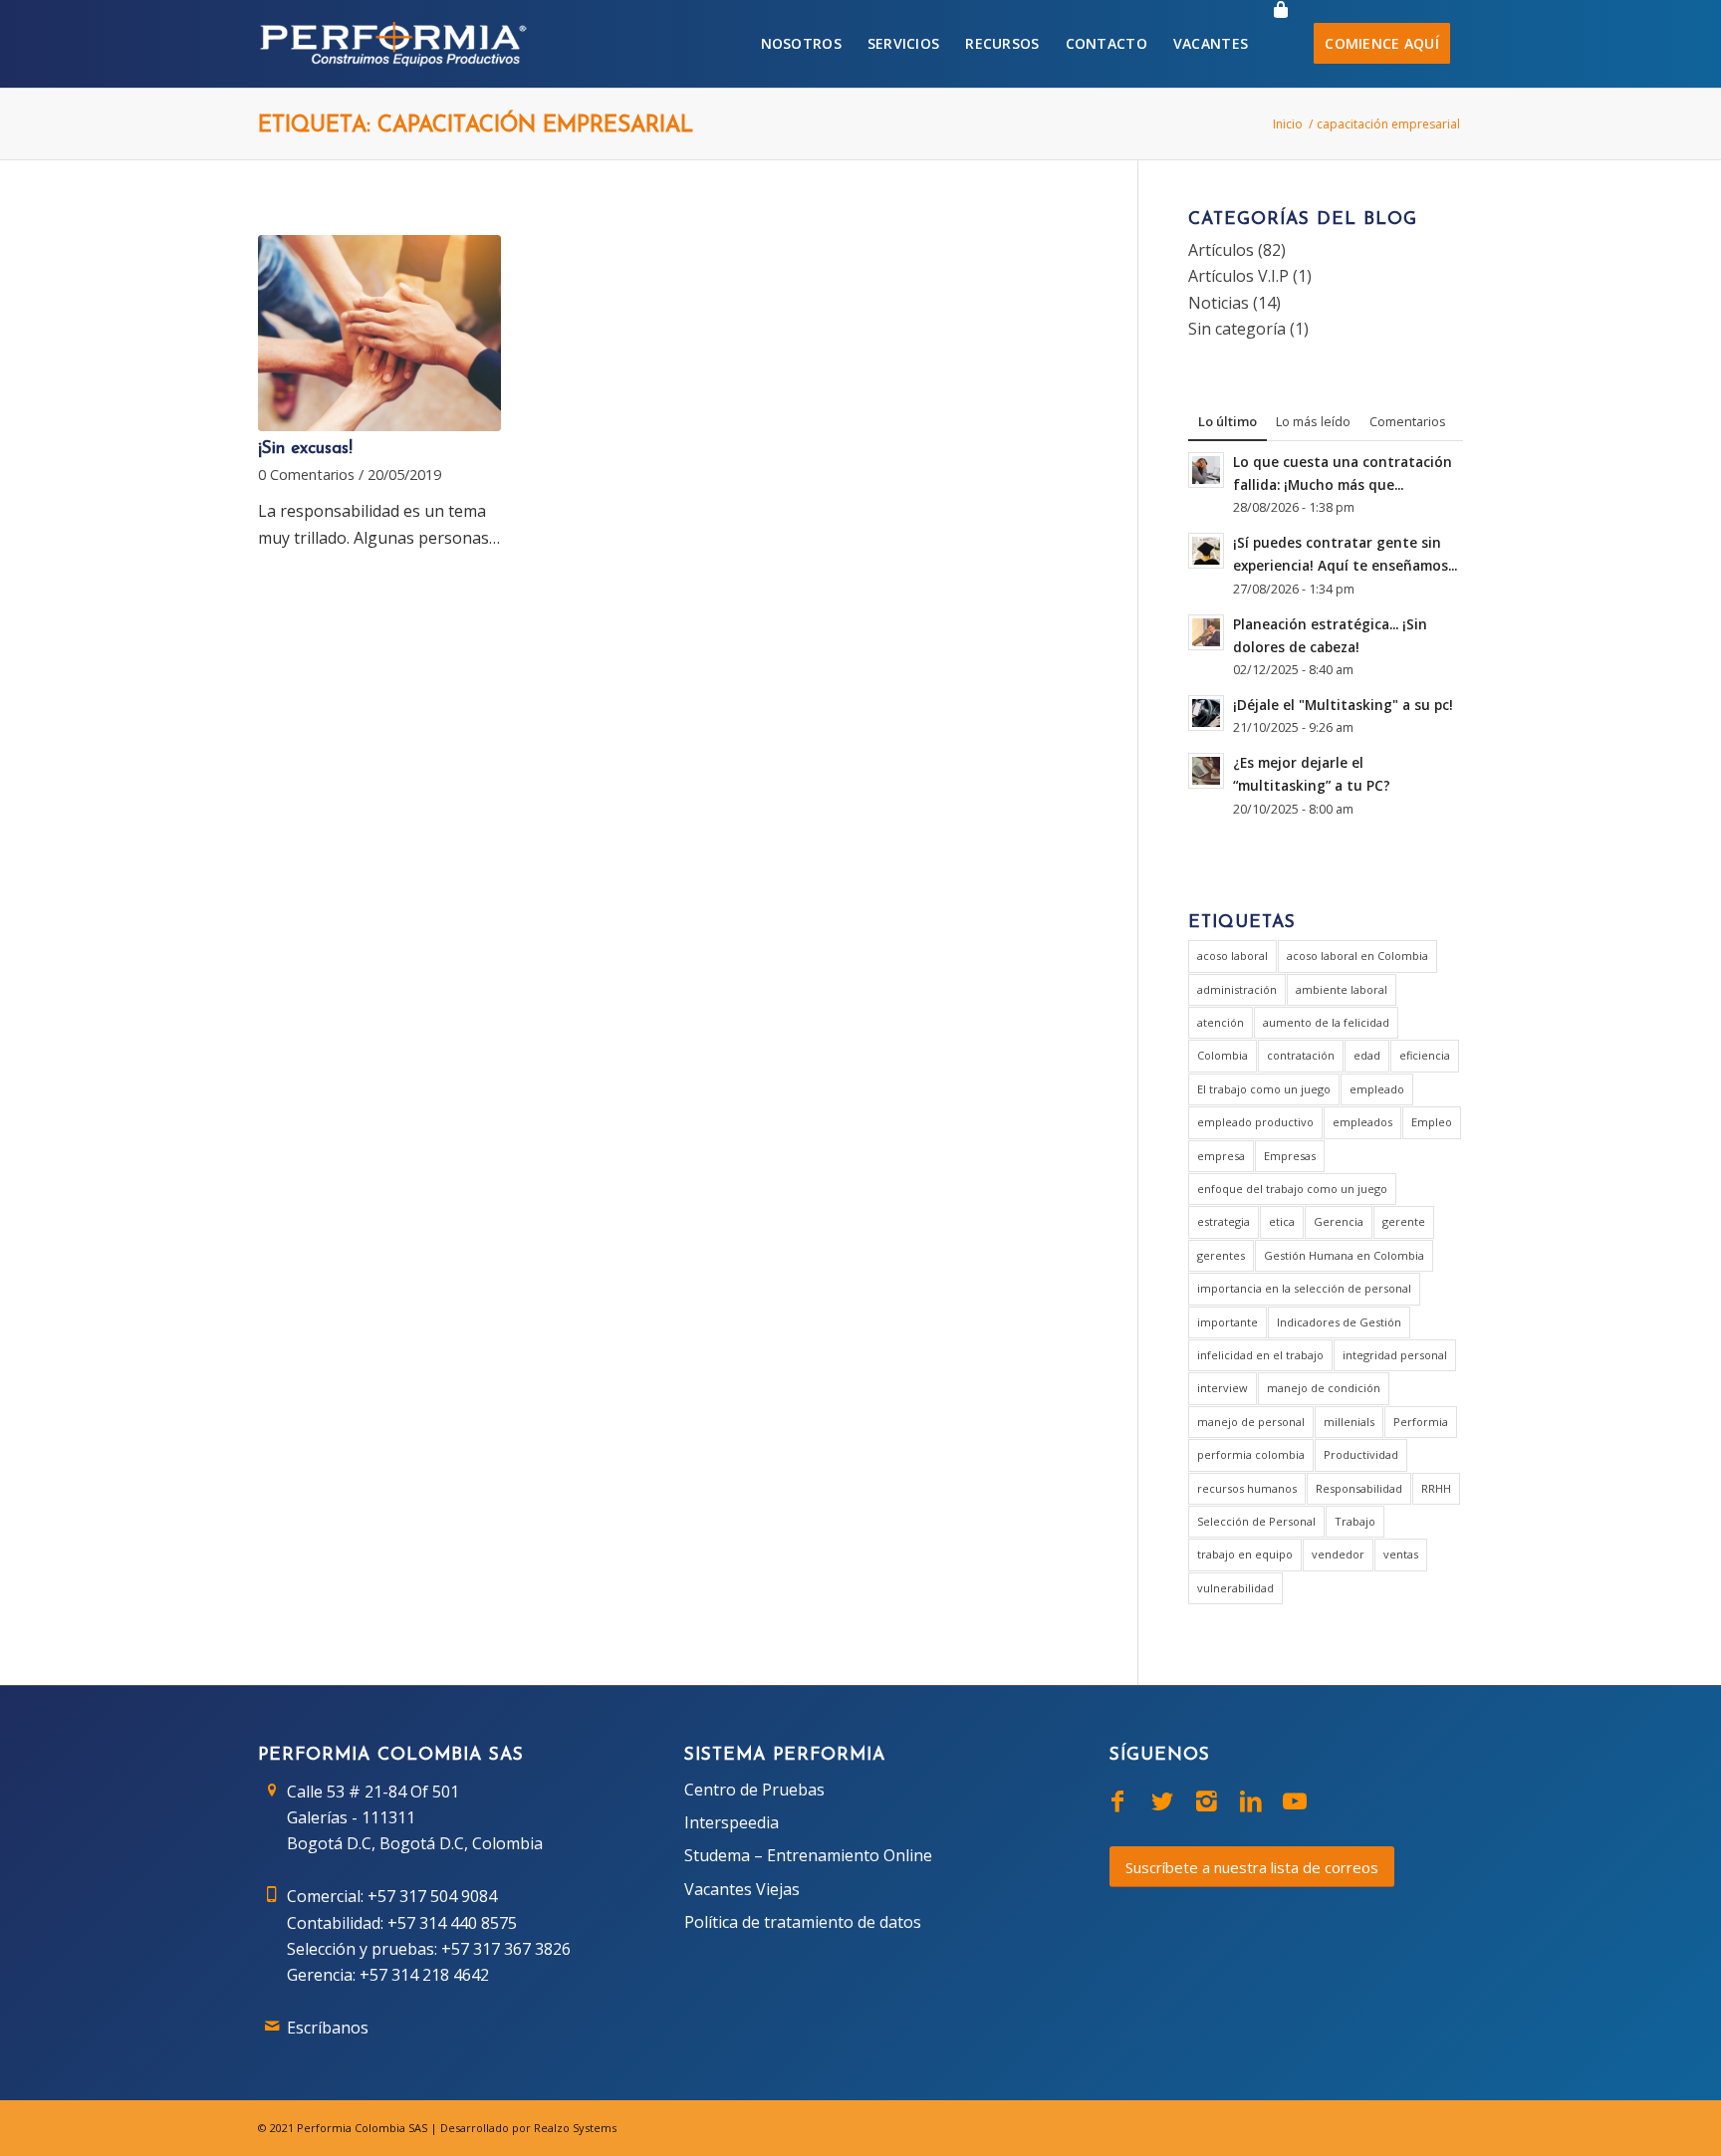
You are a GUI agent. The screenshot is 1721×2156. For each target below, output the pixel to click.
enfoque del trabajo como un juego (1292, 1189)
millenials (1349, 1422)
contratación (1301, 1055)
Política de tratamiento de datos (803, 1922)
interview (1223, 1388)
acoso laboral (1232, 956)
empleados (1362, 1122)
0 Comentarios (306, 475)
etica (1282, 1221)
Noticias (1219, 303)
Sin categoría (1237, 329)
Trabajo (1355, 1521)
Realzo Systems (575, 2128)
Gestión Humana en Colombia (1344, 1255)
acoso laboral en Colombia (1357, 956)
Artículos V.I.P (1238, 276)
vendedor (1338, 1554)
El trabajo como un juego (1264, 1089)
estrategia (1224, 1221)
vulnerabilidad (1235, 1588)
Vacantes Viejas (742, 1889)
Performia (1421, 1422)
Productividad (1361, 1454)
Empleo (1432, 1122)
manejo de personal (1251, 1422)
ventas (1401, 1554)
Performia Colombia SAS (362, 2128)
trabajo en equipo (1245, 1554)
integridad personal (1395, 1355)
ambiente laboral (1342, 989)
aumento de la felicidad (1326, 1022)
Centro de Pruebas (754, 1790)
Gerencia (1339, 1221)
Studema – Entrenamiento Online (808, 1855)
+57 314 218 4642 (424, 1975)
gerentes (1221, 1255)
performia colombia (1251, 1454)
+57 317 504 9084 (432, 1896)
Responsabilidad (1359, 1488)
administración (1237, 989)
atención (1221, 1022)
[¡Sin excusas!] (379, 334)
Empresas (1290, 1156)
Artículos (1221, 250)
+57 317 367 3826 (506, 1949)
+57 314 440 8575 (452, 1923)
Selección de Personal (1256, 1521)
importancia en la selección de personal (1304, 1288)
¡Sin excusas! (305, 449)
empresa (1221, 1156)
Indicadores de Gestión (1339, 1322)
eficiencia (1425, 1055)
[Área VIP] (1281, 44)
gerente (1404, 1221)
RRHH (1436, 1488)
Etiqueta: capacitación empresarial (476, 126)
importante (1228, 1322)
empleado (1377, 1089)
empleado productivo (1255, 1122)
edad (1367, 1055)
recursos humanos (1247, 1488)
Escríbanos (328, 2028)
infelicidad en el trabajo (1260, 1355)
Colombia (1223, 1055)
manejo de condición (1324, 1388)
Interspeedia (732, 1822)
